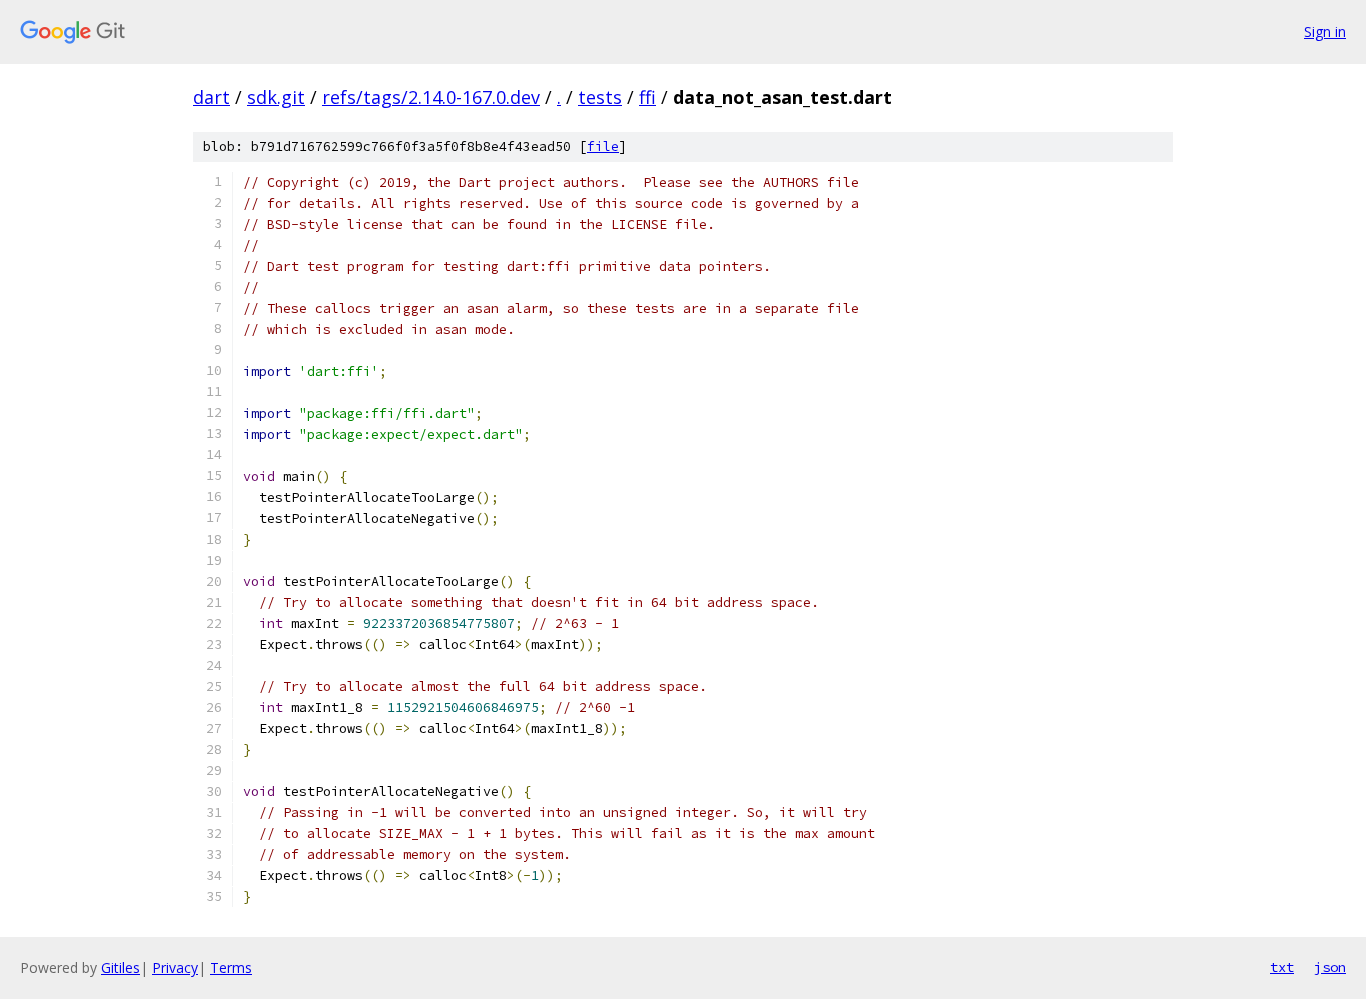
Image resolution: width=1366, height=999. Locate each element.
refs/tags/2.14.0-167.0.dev (431, 97)
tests (600, 97)
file (603, 146)
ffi (647, 97)
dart (211, 97)
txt (1282, 967)
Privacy (175, 967)
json (1330, 967)
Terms (231, 967)
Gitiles (120, 967)
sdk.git (276, 97)
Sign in (1325, 31)
